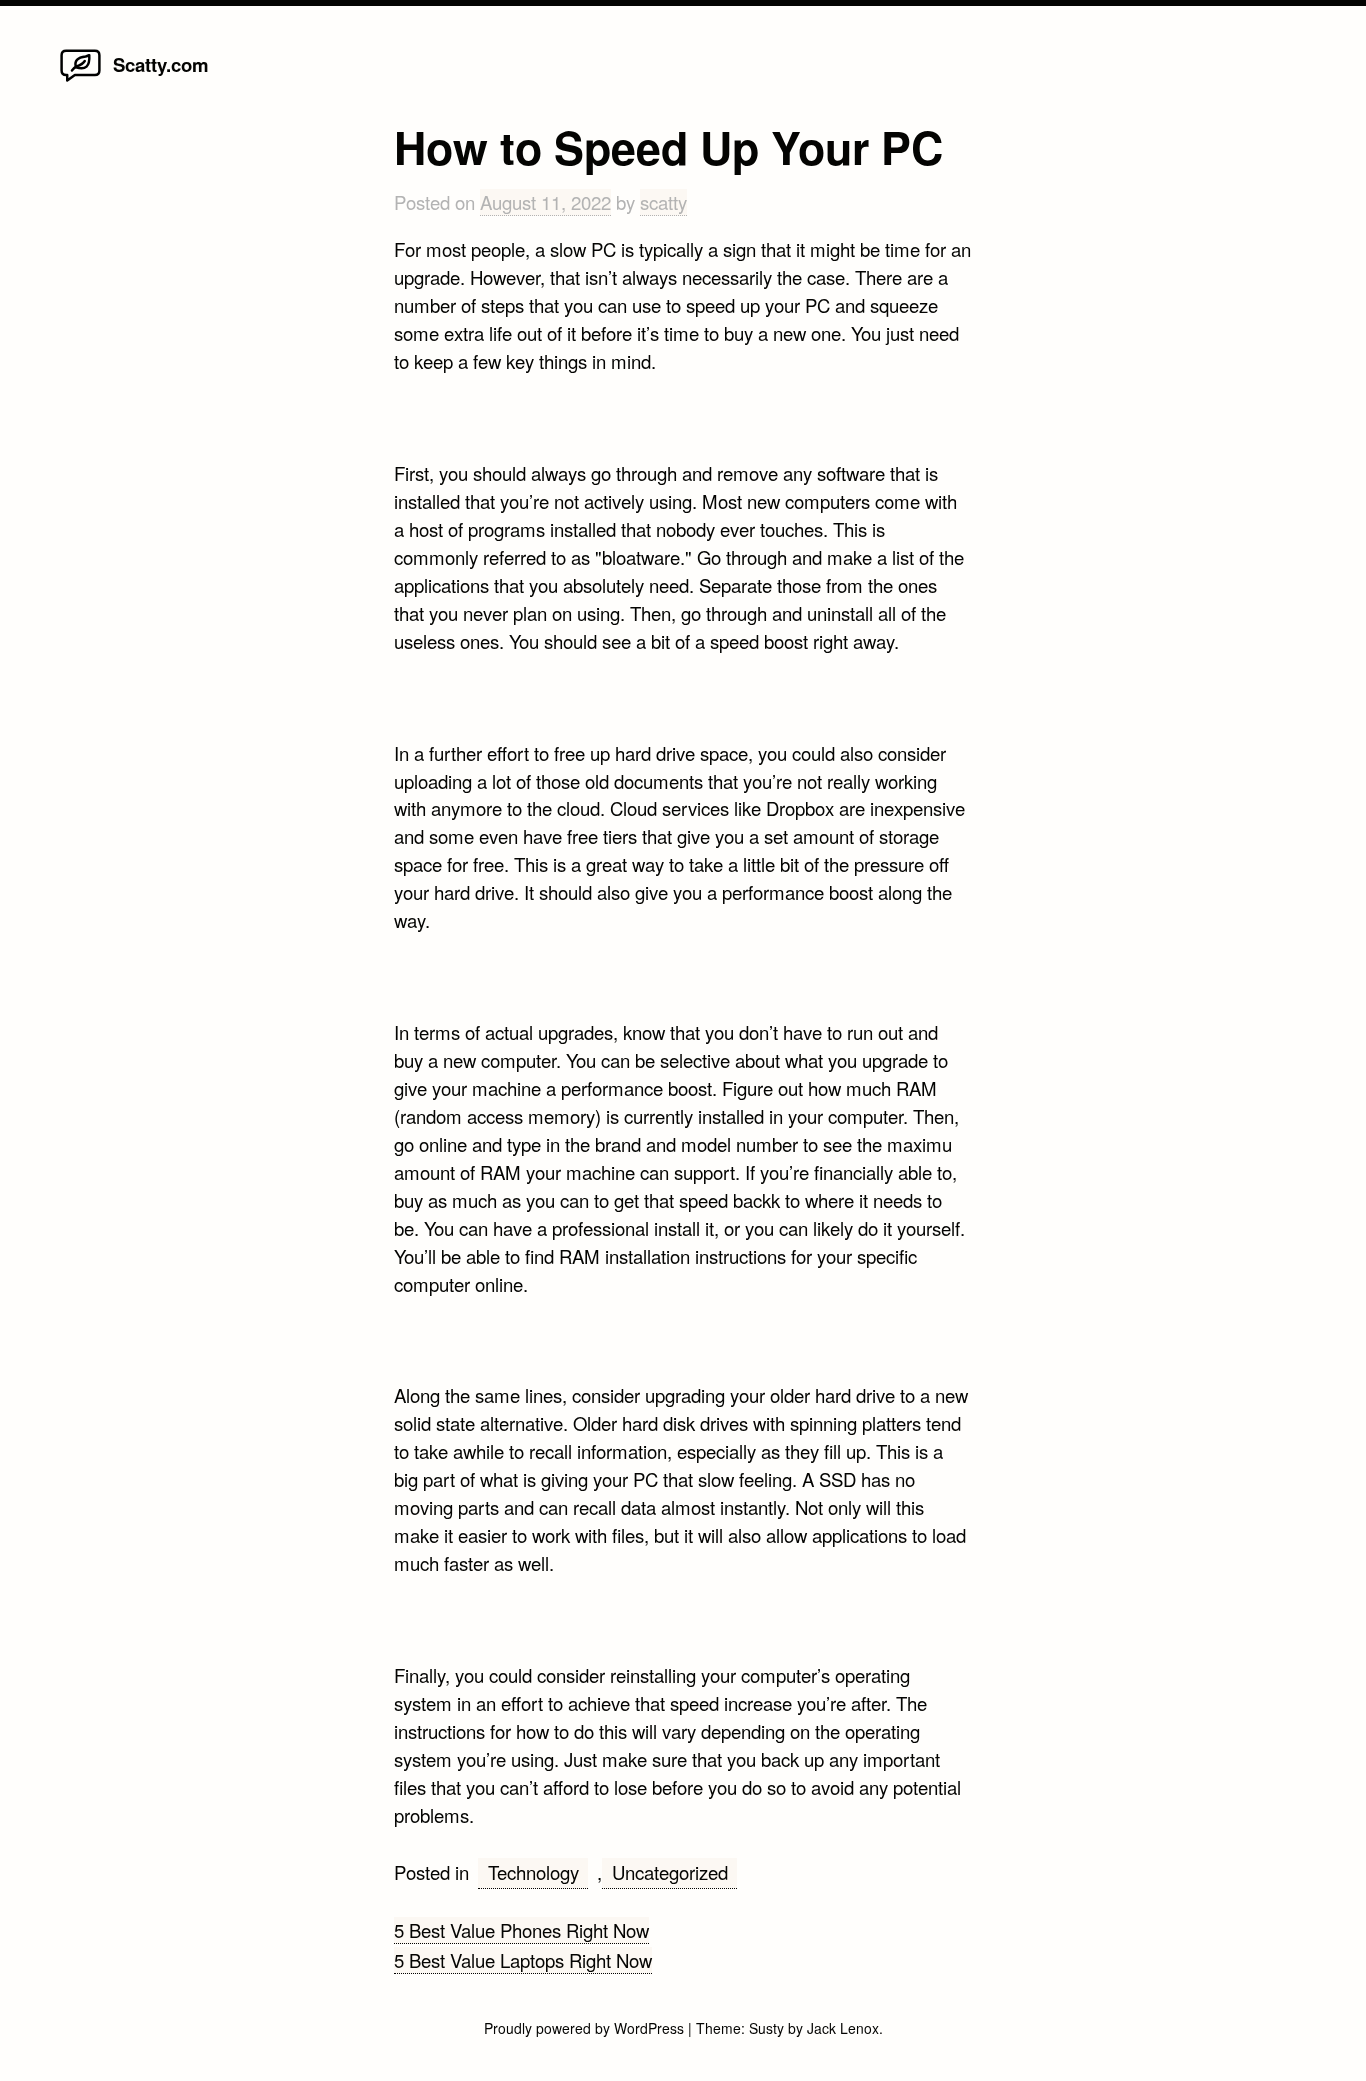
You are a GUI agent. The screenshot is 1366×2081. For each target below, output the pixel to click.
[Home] (80, 80)
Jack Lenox (843, 2028)
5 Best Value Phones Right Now (521, 1930)
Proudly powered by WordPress (586, 2028)
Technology (533, 1872)
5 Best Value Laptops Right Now (523, 1960)
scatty (663, 202)
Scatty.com (161, 64)
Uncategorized (670, 1872)
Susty (766, 2028)
